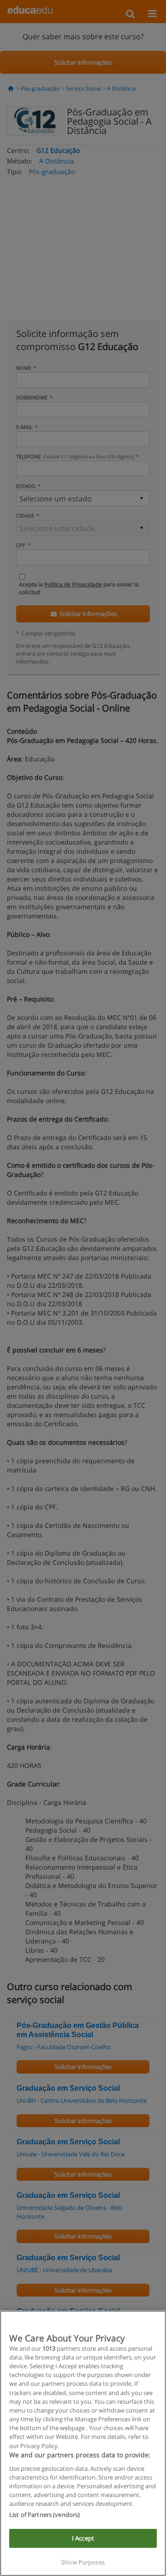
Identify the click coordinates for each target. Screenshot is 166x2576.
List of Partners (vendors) (44, 2515)
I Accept (83, 2538)
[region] (83, 2443)
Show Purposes (83, 2562)
